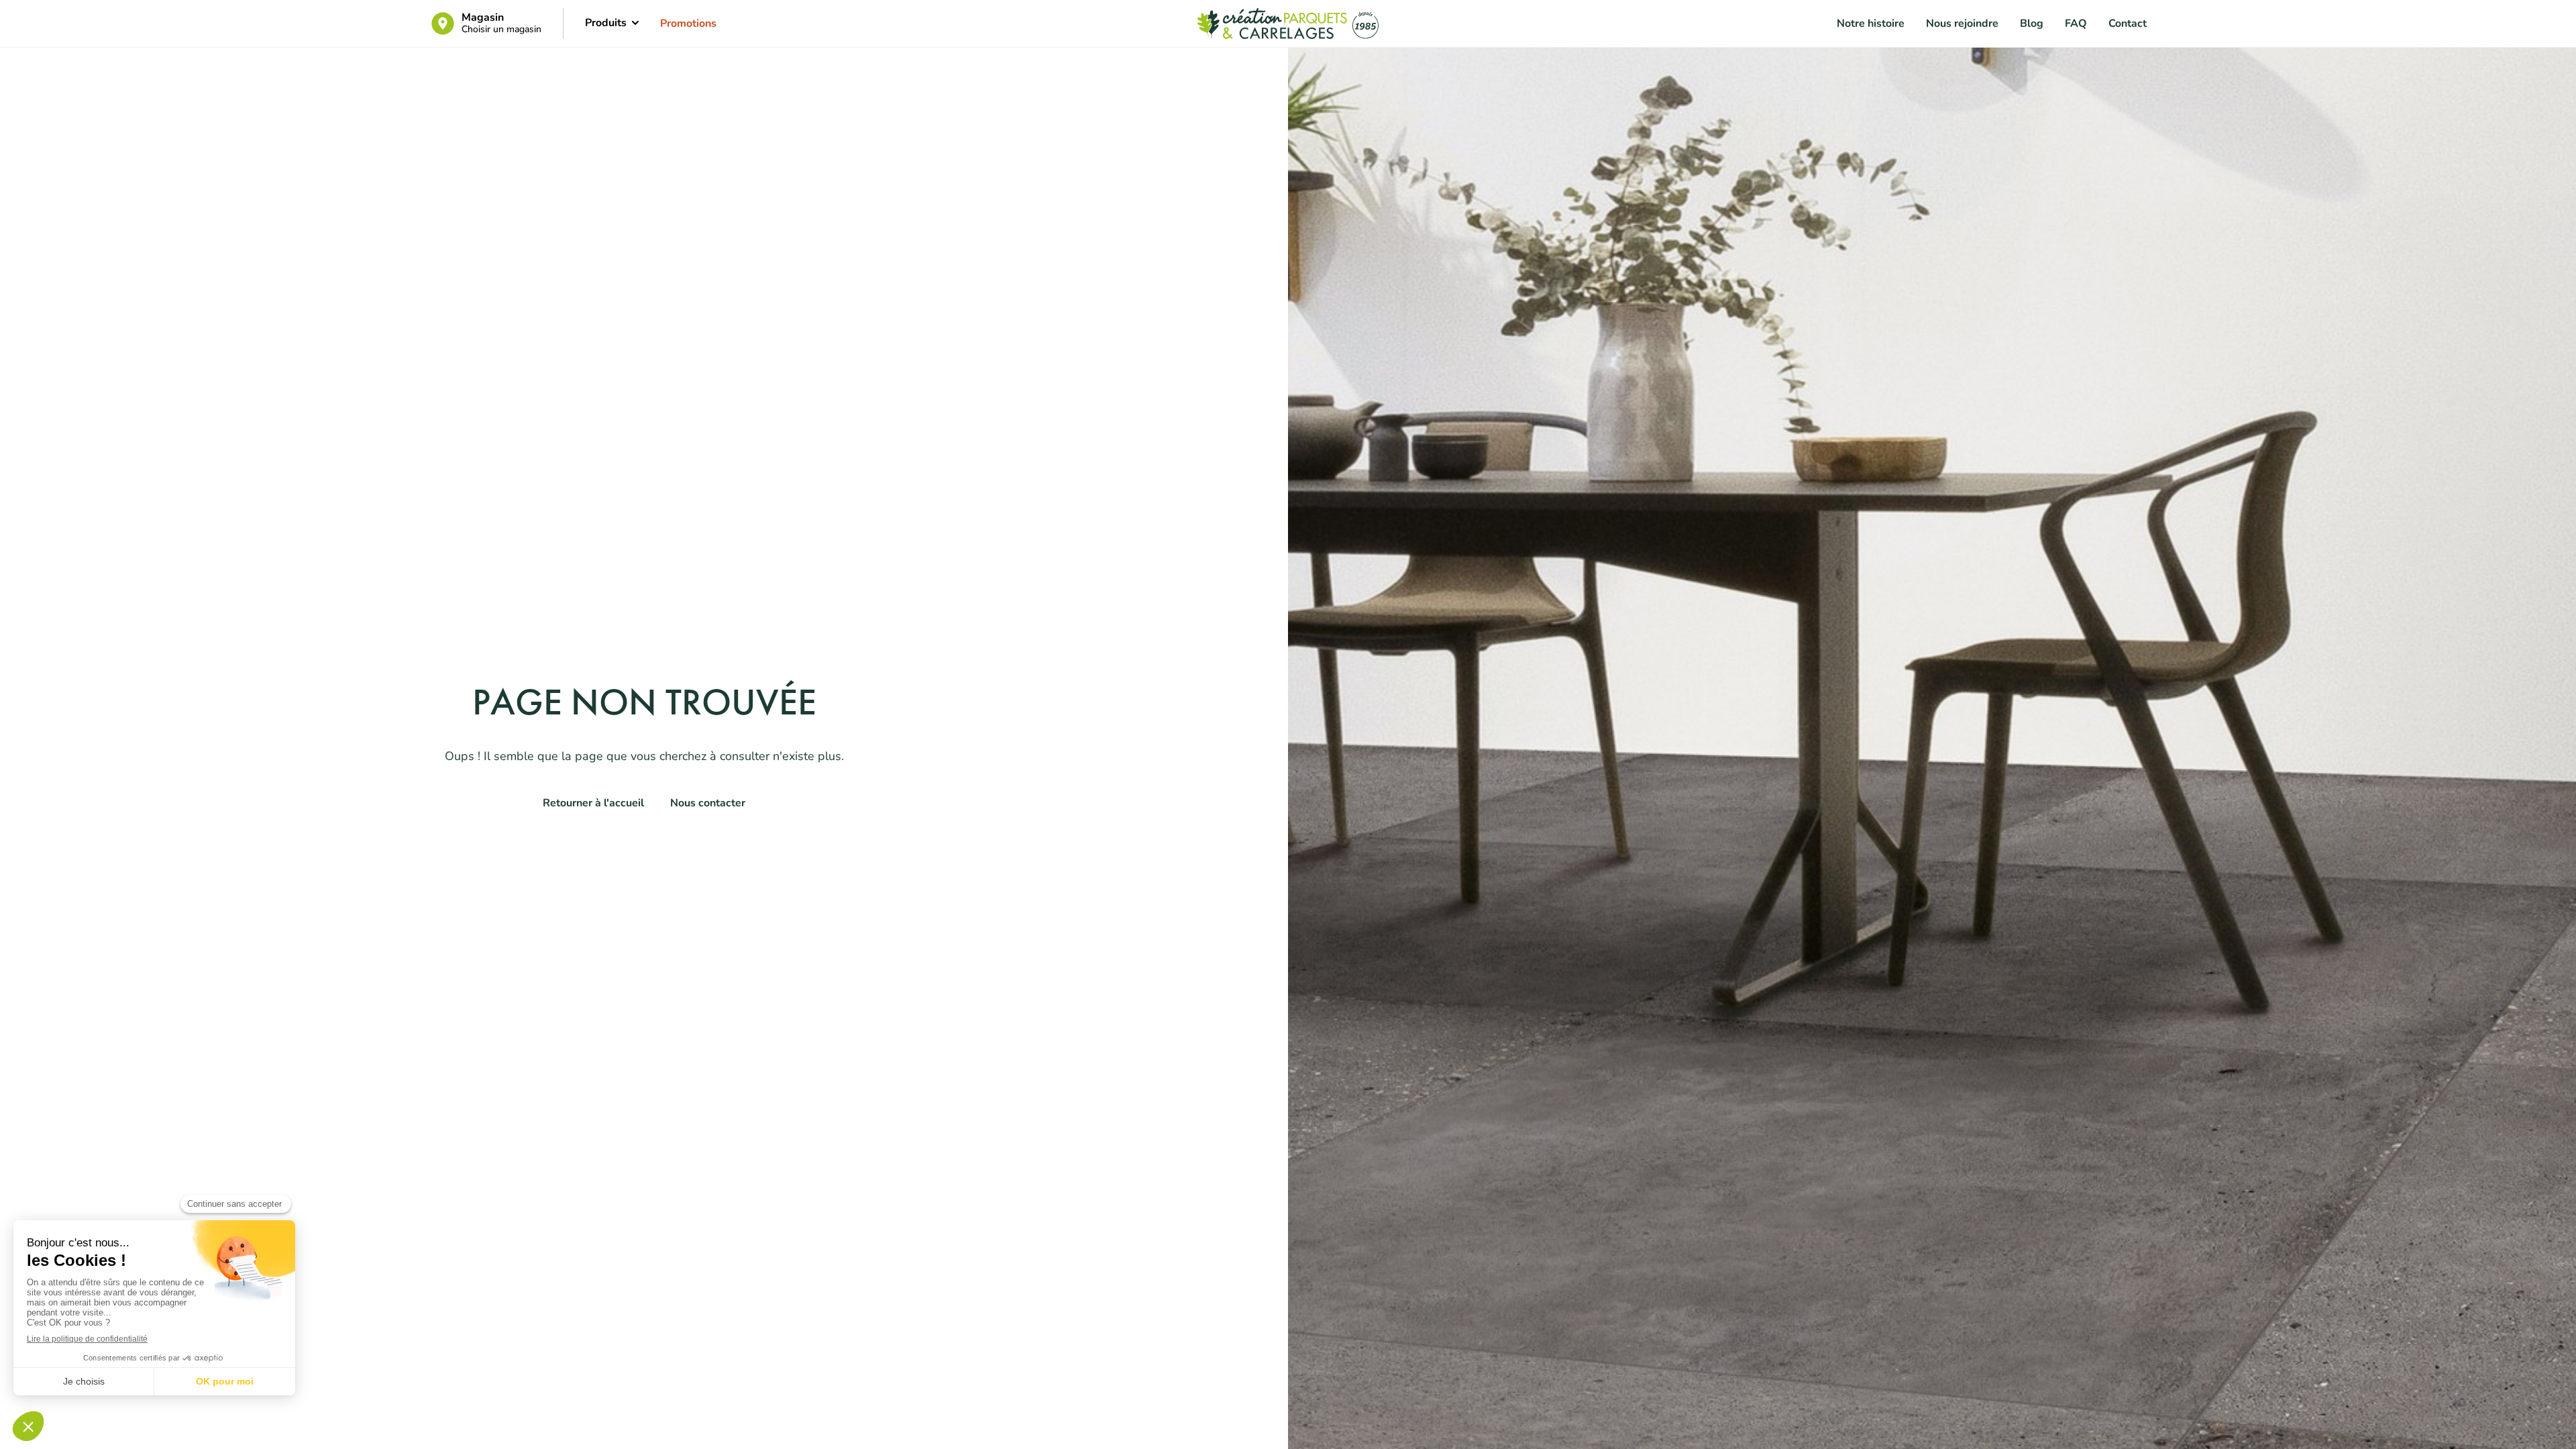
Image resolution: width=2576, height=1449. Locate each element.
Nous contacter (708, 803)
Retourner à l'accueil (593, 803)
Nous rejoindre (1962, 23)
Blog (2032, 23)
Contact (2128, 23)
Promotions (688, 23)
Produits (606, 23)
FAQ (2076, 23)
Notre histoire (1871, 23)
